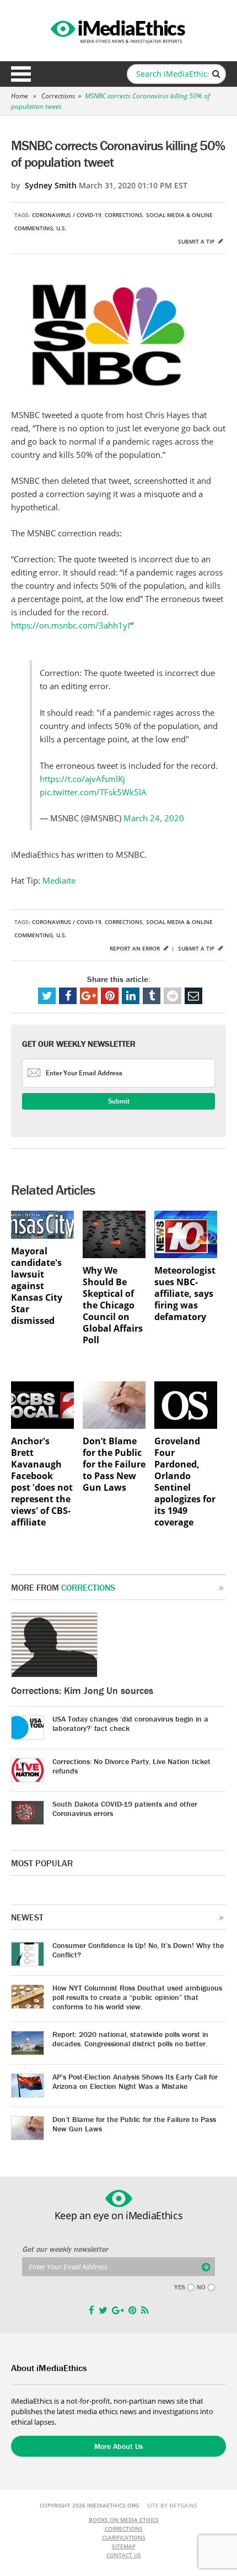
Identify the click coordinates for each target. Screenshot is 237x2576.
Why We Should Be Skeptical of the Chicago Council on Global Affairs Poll (113, 1305)
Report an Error (136, 948)
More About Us (118, 2446)
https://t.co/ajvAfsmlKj (82, 779)
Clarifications (124, 2537)
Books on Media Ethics (124, 2520)
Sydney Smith (51, 185)
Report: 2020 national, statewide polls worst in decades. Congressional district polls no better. (130, 2039)
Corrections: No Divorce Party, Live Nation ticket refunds (131, 1766)
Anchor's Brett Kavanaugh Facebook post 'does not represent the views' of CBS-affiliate (42, 1482)
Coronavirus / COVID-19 (67, 215)
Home (20, 96)
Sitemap (124, 2546)
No (201, 2287)
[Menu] (21, 74)
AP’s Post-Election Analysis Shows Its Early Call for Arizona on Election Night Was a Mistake (135, 2081)
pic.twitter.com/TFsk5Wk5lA (93, 792)
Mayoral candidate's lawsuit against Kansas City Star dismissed (37, 1286)
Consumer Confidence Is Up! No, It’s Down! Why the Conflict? (138, 1950)
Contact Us (124, 2555)
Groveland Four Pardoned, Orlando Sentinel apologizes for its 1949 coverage (185, 1482)
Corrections (58, 96)
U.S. (61, 228)
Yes (180, 2287)
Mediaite (59, 880)
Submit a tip (197, 241)
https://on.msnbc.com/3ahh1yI (70, 625)
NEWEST (27, 1917)
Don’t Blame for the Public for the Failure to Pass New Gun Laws (114, 1464)
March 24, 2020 (154, 818)
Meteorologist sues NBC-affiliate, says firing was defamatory (185, 1294)
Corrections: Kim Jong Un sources (82, 1690)
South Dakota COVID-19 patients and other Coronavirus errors (125, 1809)
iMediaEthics (118, 30)
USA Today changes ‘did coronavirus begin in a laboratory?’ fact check (130, 1724)
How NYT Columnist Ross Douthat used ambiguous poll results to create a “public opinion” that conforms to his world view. (137, 1997)
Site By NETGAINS (172, 2505)
